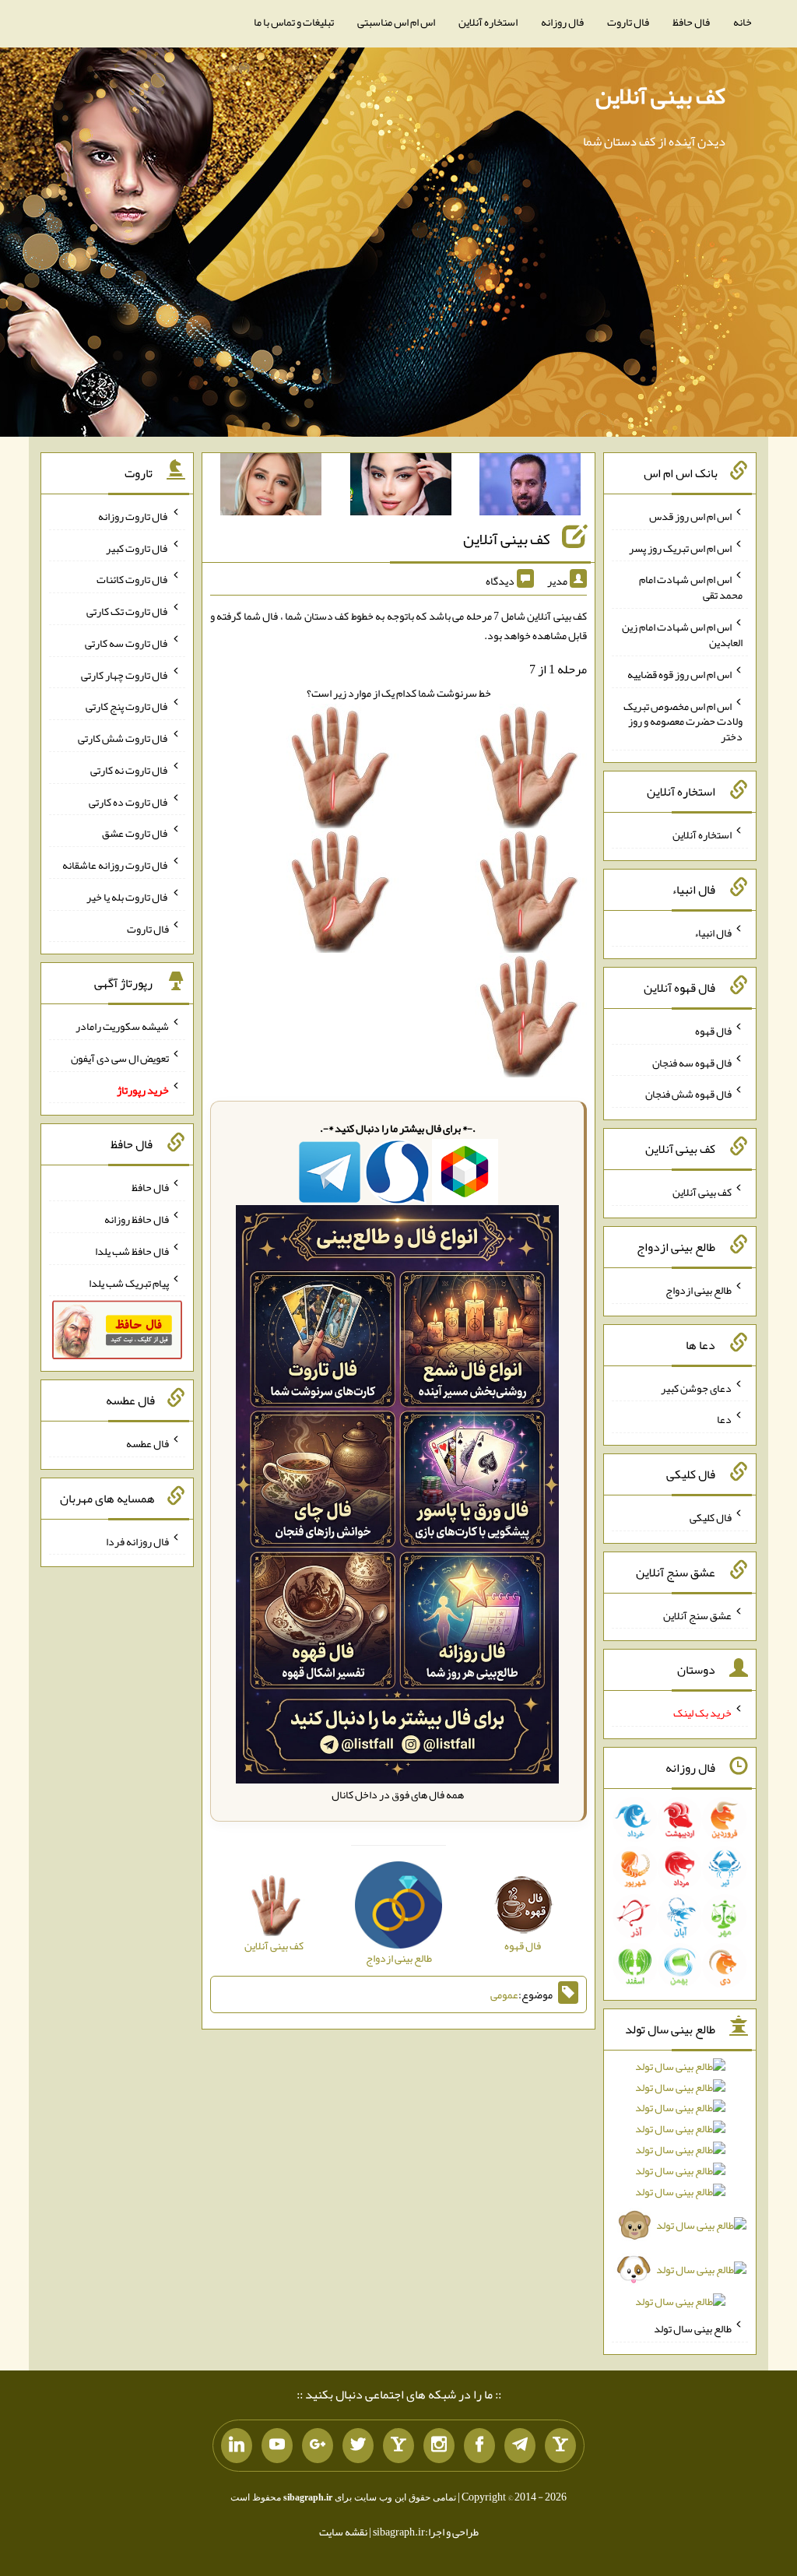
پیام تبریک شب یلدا (129, 1282)
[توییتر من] (358, 2446)
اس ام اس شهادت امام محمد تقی (691, 587)
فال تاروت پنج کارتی (127, 706)
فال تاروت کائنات (133, 579)
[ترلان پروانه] (401, 487)
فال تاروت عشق (135, 833)
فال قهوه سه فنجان (692, 1062)
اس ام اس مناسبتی (396, 22)
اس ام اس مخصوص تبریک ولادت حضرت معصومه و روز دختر (683, 721)
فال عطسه (147, 1443)
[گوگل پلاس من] (318, 2446)
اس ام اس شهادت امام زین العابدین (682, 634)
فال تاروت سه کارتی (127, 643)
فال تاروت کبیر (137, 547)
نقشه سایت (343, 2532)
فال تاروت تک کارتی (128, 611)
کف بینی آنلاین (660, 96)
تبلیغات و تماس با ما (294, 22)
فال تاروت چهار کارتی (125, 674)
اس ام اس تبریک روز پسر (680, 547)
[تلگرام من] (520, 2446)
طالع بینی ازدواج (699, 1290)
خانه (743, 22)
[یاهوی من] (560, 2446)
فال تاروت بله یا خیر (128, 897)
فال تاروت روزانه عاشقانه (116, 865)
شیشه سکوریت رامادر (122, 1026)
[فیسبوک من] (479, 2446)
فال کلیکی (711, 1517)
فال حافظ (691, 22)
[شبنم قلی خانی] (271, 487)
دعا (724, 1419)
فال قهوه (713, 1031)
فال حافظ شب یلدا (132, 1251)
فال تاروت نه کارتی (130, 770)
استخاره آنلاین (488, 22)
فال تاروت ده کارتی (129, 801)
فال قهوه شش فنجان (688, 1094)
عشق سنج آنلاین (697, 1615)
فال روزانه (562, 22)
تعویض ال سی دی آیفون (120, 1058)
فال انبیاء (713, 933)
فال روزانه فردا (137, 1541)
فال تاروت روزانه (133, 516)
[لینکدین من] (237, 2446)
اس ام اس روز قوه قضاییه (679, 674)
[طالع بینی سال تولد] (679, 2189)
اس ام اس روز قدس (690, 516)
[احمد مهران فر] (530, 487)
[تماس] (398, 2446)
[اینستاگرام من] (439, 2446)
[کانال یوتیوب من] (277, 2446)
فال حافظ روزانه (137, 1219)
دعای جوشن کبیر (696, 1387)
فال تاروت (628, 22)
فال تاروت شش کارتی (123, 738)
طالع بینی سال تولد (693, 2328)
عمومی (504, 1994)
